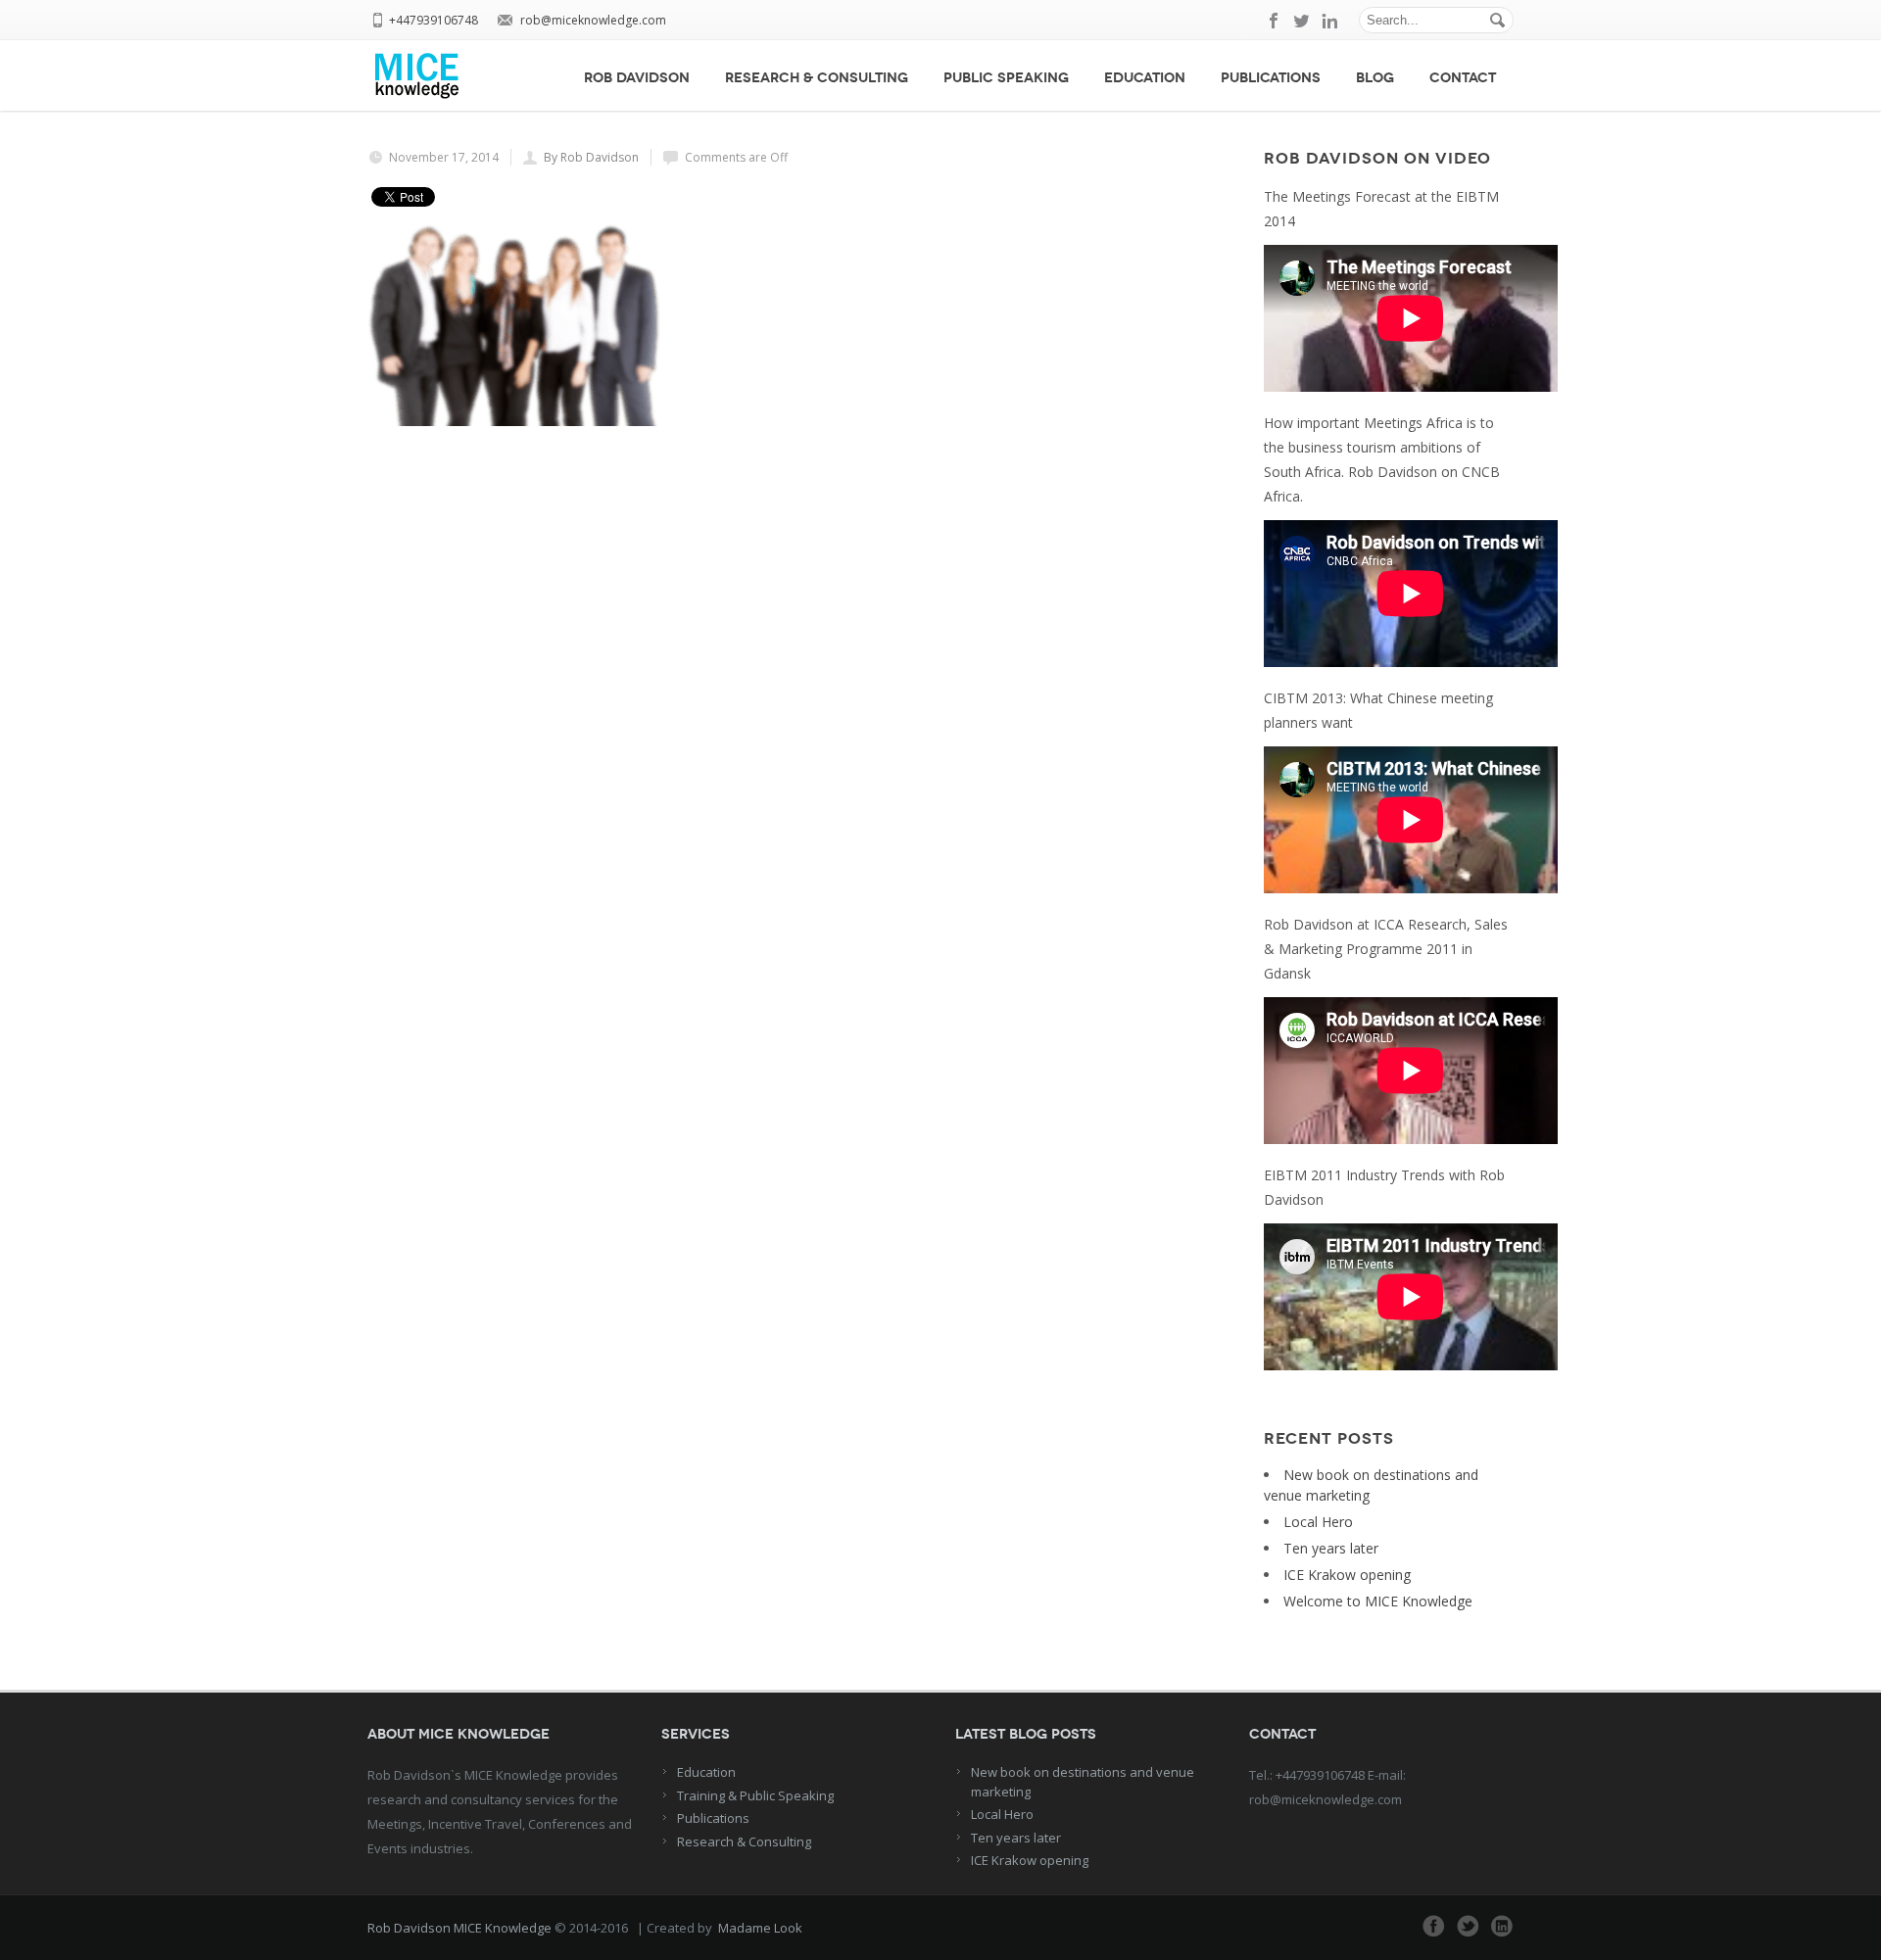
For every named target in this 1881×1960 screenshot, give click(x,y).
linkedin (1329, 21)
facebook (1275, 21)
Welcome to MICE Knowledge (1378, 1601)
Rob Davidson (637, 78)
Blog (1375, 78)
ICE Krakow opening (1347, 1575)
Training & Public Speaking (755, 1795)
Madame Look (760, 1928)
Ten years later (1331, 1548)
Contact (1463, 78)
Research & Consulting (817, 78)
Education (1145, 78)
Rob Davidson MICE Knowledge (459, 1928)
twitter (1302, 21)
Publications (1271, 78)
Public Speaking (1006, 78)
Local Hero (1318, 1522)
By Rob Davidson (591, 157)
